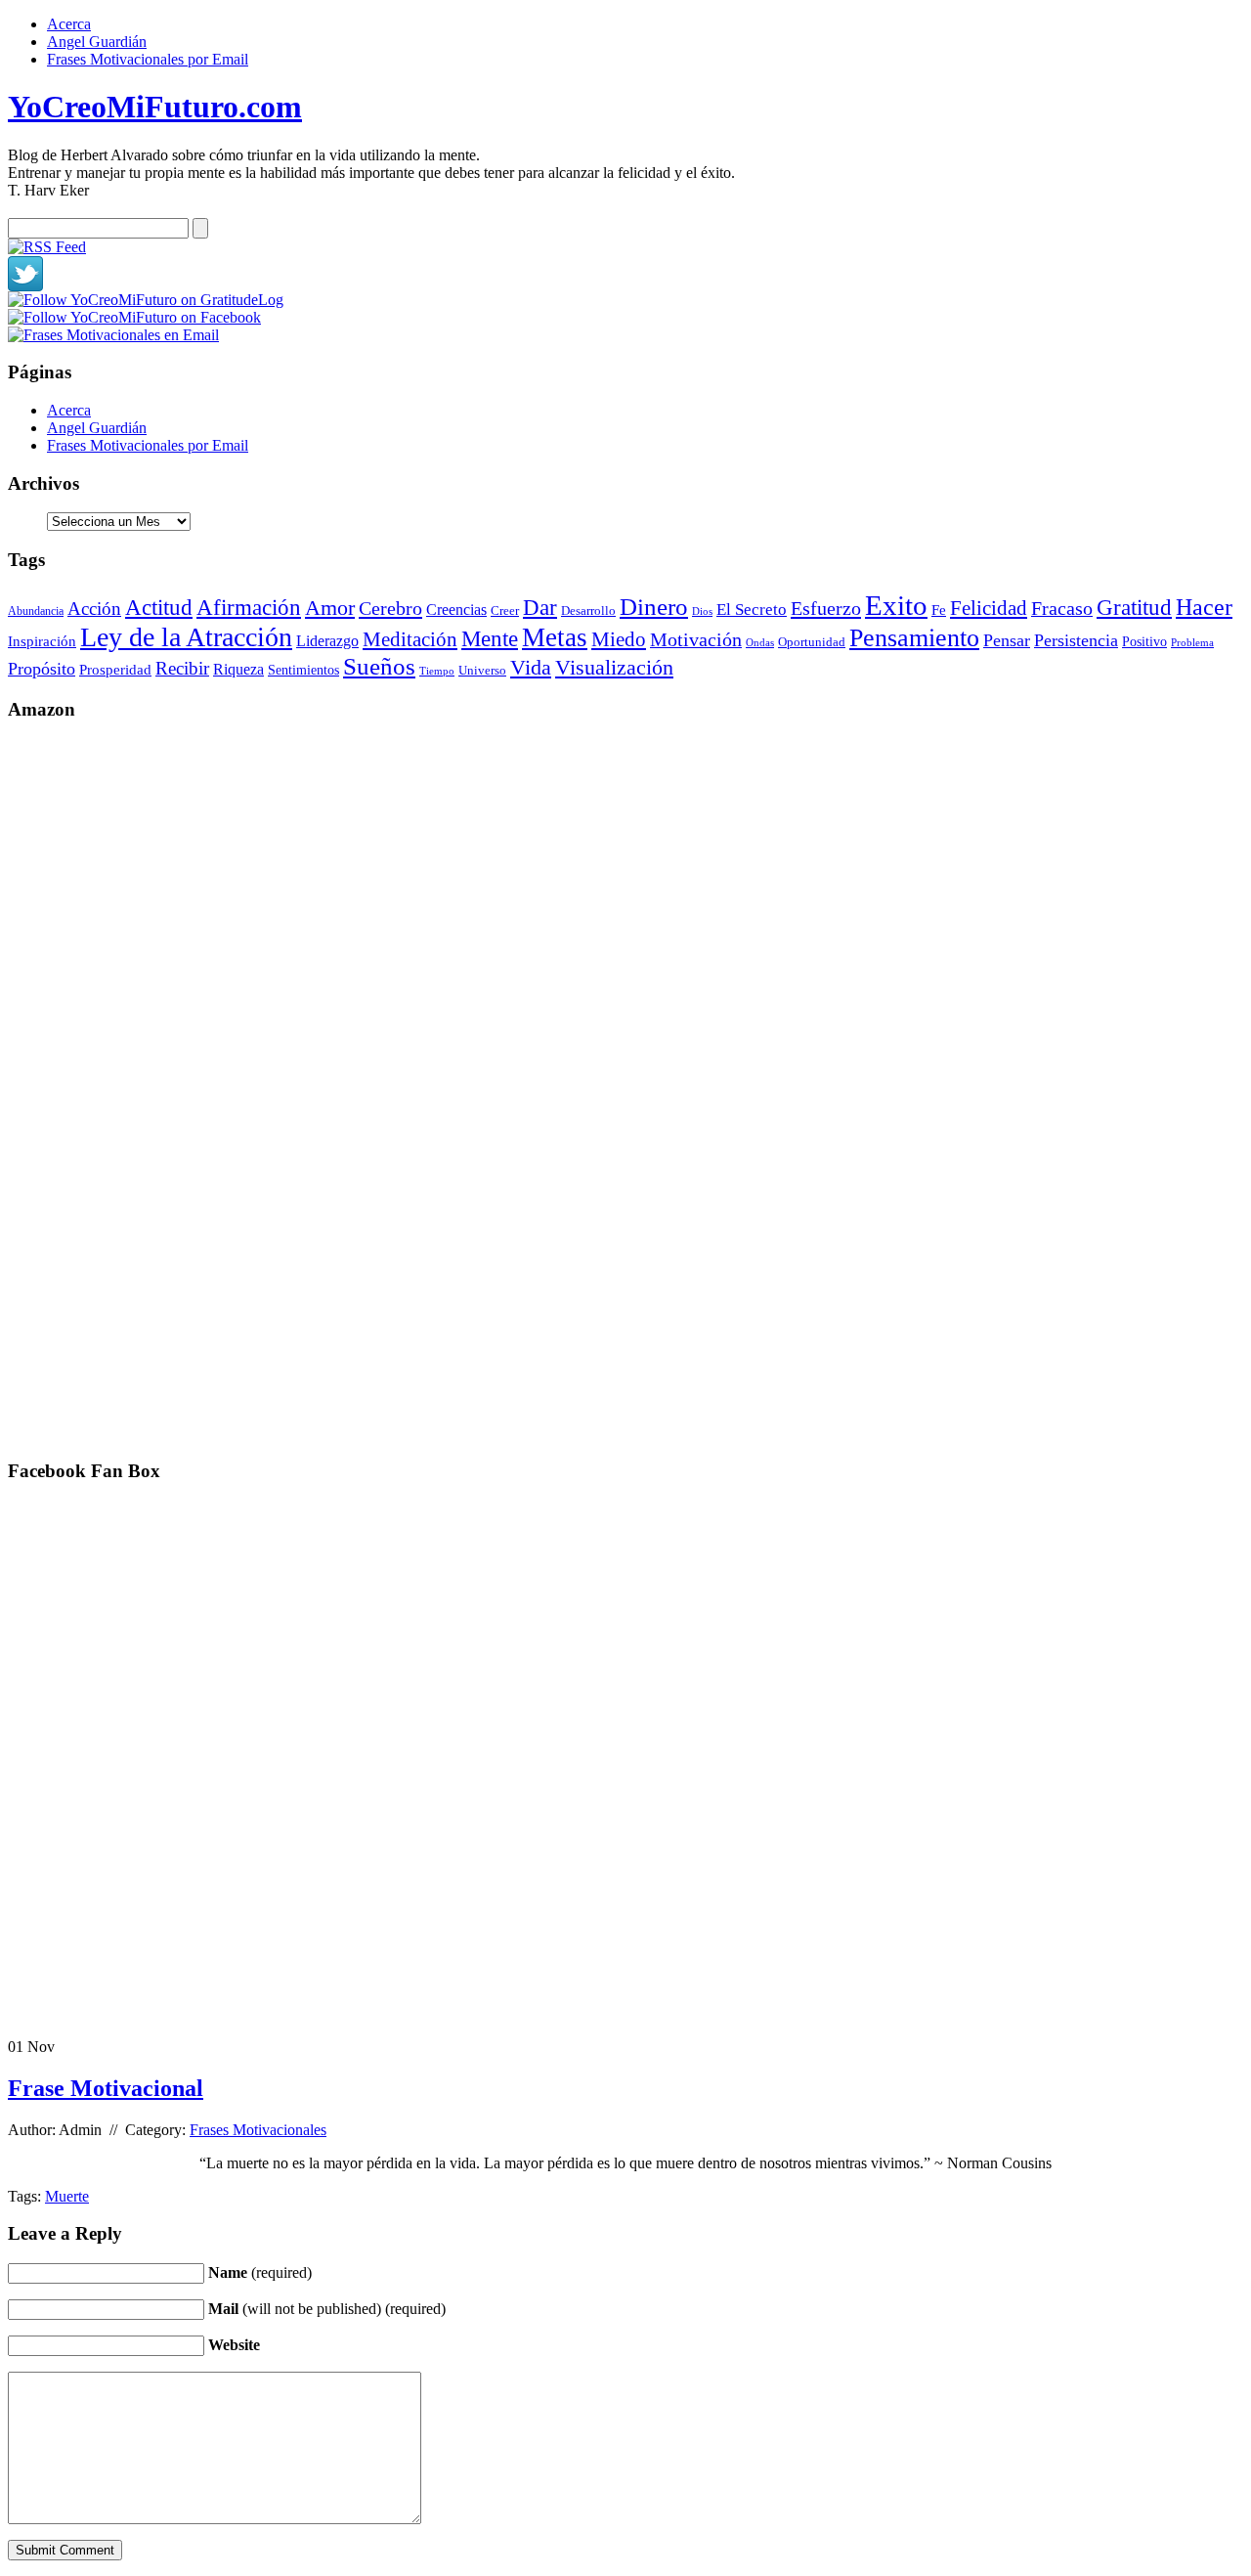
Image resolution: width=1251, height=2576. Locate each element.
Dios (702, 611)
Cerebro (390, 608)
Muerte (67, 2196)
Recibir (182, 668)
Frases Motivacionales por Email (148, 59)
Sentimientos (303, 670)
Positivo (1144, 642)
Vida (531, 668)
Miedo (619, 639)
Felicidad (989, 608)
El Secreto (752, 610)
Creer (505, 611)
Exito (896, 605)
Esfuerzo (826, 608)
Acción (94, 609)
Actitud (159, 608)
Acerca (69, 24)
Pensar (1007, 640)
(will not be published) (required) (327, 2309)
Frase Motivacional (106, 2088)
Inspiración (42, 641)
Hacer (1204, 607)
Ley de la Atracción (186, 637)
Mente (490, 638)
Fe (939, 610)
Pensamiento (914, 637)
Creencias (456, 610)
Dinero (654, 607)
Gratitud (1134, 608)
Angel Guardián (97, 42)
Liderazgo (327, 641)
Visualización (614, 667)
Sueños (379, 666)
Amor (330, 608)
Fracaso (1062, 608)
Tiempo (437, 671)
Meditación (410, 639)
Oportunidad (812, 642)
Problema (1192, 642)
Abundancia (36, 611)
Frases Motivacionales (258, 2130)
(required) (260, 2272)
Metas (555, 637)
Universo (482, 671)
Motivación (696, 639)
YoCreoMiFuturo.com (155, 107)
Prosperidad (115, 670)
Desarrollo (588, 611)
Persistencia (1076, 640)
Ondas (760, 642)
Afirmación (249, 608)
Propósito (42, 669)
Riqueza (238, 669)
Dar (540, 607)
